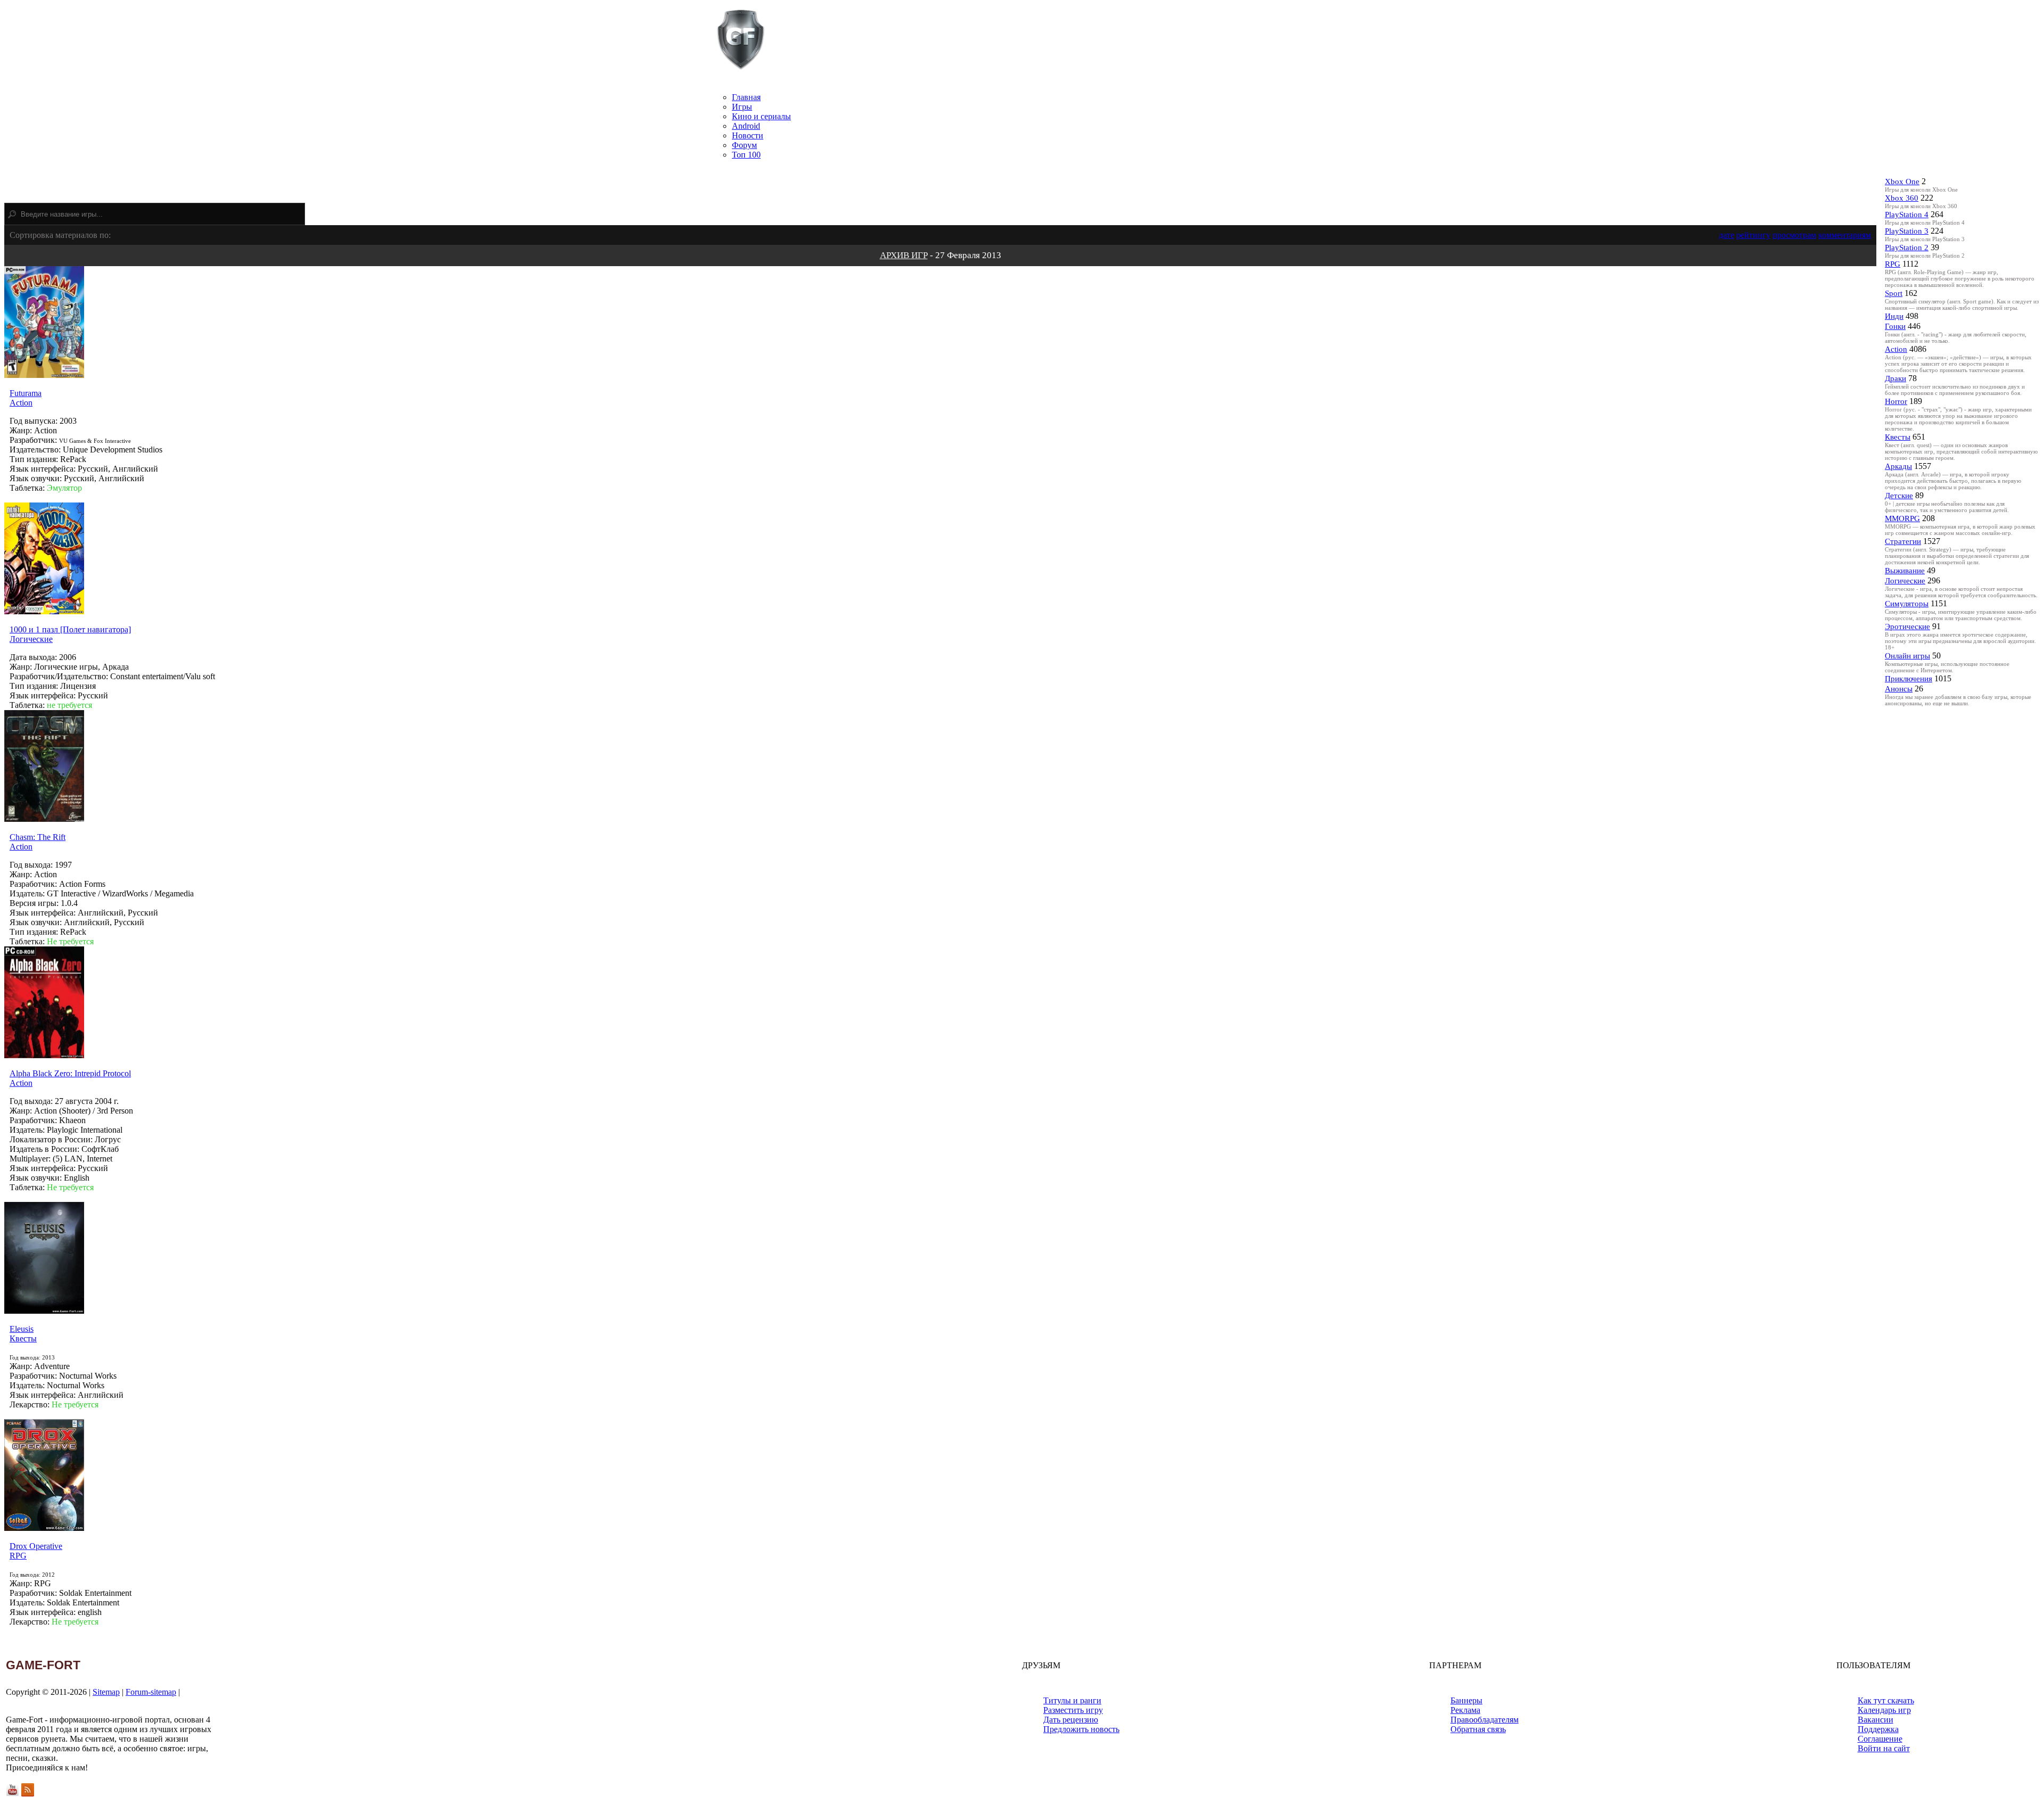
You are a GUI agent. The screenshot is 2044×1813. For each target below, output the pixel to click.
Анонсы (1899, 689)
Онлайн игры (1907, 656)
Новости (748, 135)
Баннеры (1466, 1700)
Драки (1895, 378)
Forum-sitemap (151, 1692)
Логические (31, 639)
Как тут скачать (1886, 1700)
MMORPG (1902, 518)
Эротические (1907, 627)
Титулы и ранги (1072, 1700)
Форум (744, 145)
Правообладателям (1485, 1720)
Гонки (1895, 326)
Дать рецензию (1071, 1720)
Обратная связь (1478, 1729)
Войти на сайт (1884, 1748)
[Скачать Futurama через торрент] (44, 375)
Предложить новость (1081, 1729)
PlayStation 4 (1907, 215)
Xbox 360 (1902, 198)
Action (21, 403)
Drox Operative (36, 1546)
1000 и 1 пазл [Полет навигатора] (70, 629)
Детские (1899, 496)
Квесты (23, 1338)
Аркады (1898, 466)
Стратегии (1903, 541)
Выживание (1905, 571)
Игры (742, 107)
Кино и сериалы (761, 116)
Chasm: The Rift (38, 837)
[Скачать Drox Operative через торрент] (44, 1528)
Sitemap (106, 1692)
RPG (18, 1556)
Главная (746, 97)
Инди (1894, 316)
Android (746, 126)
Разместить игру (1073, 1710)
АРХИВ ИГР (904, 255)
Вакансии (1876, 1720)
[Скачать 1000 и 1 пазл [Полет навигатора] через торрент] (44, 611)
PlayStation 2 (1907, 248)
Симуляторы (1907, 604)
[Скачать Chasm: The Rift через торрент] (44, 819)
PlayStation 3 (1907, 231)
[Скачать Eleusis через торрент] (44, 1311)
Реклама (1465, 1710)
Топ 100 (746, 155)
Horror (1896, 401)
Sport (1894, 293)
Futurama (26, 393)
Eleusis (22, 1329)
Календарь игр (1884, 1710)
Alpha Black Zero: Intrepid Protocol (70, 1073)
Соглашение (1880, 1739)
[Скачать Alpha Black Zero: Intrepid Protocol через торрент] (44, 1055)
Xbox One (1902, 182)
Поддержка (1878, 1729)
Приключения (1909, 679)
